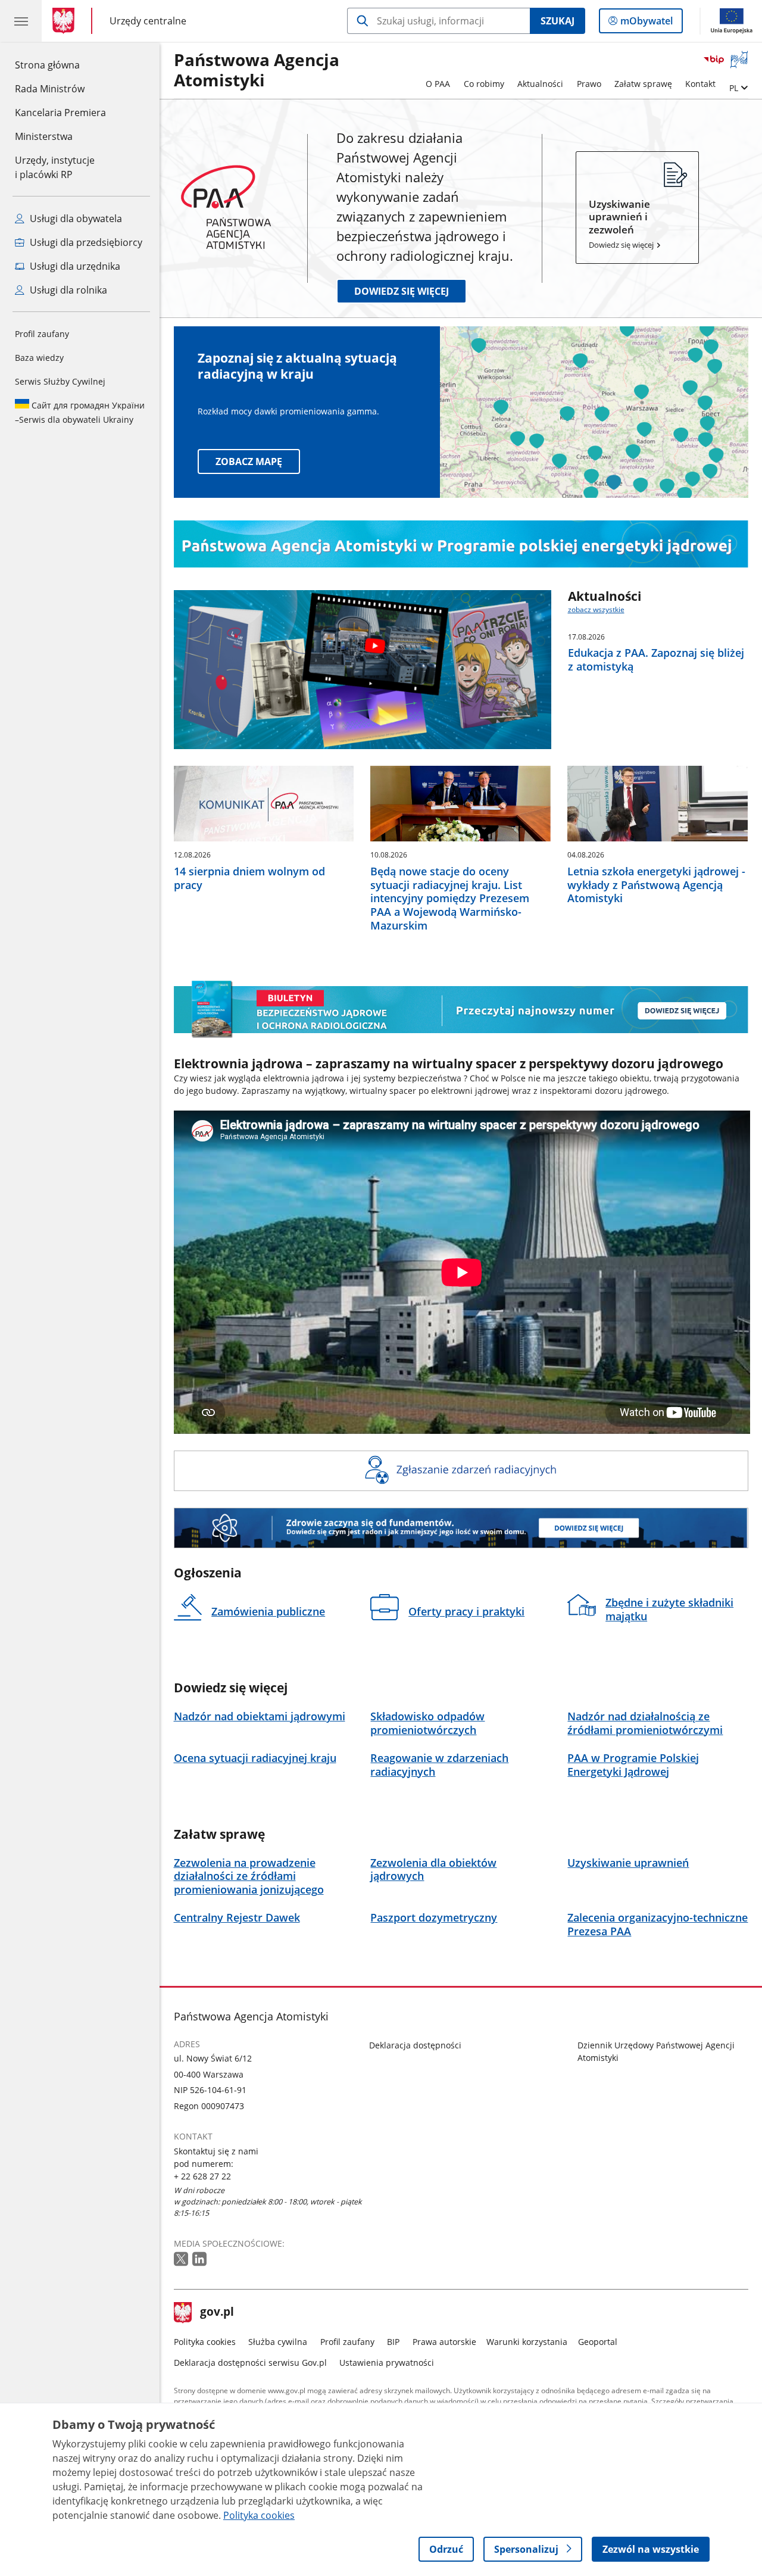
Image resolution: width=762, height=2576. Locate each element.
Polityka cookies (205, 2342)
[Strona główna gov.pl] (66, 21)
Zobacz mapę (249, 461)
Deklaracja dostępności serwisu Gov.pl (250, 2363)
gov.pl (217, 2313)
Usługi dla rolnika (67, 290)
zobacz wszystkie (596, 609)
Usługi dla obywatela (75, 219)
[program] (461, 544)
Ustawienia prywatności (387, 2363)
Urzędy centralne (148, 21)
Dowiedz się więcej (402, 291)
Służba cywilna (278, 2342)
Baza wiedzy (39, 358)
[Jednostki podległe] (461, 1471)
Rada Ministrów (50, 89)
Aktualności (540, 84)
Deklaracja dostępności (415, 2045)
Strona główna (60, 65)
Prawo (589, 84)
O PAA (438, 84)
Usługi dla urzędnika (74, 266)
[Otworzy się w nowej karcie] (182, 2260)
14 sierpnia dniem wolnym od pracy (249, 878)
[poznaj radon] (461, 1528)
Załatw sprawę (643, 84)
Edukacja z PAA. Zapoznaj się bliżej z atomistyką (656, 660)
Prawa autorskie (444, 2342)
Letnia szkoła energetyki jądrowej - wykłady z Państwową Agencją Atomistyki (656, 885)
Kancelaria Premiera (60, 113)
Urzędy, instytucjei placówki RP (55, 167)
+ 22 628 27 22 (202, 2176)
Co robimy (484, 84)
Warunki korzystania (527, 2342)
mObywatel (646, 24)
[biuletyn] (461, 1010)
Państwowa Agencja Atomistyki (257, 71)
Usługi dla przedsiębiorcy (85, 242)
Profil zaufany (42, 334)
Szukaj (558, 21)
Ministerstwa (44, 136)
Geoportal (598, 2342)
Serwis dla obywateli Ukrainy (80, 412)
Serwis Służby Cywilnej (60, 381)
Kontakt (700, 84)
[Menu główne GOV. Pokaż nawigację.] (21, 21)
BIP (393, 2342)
